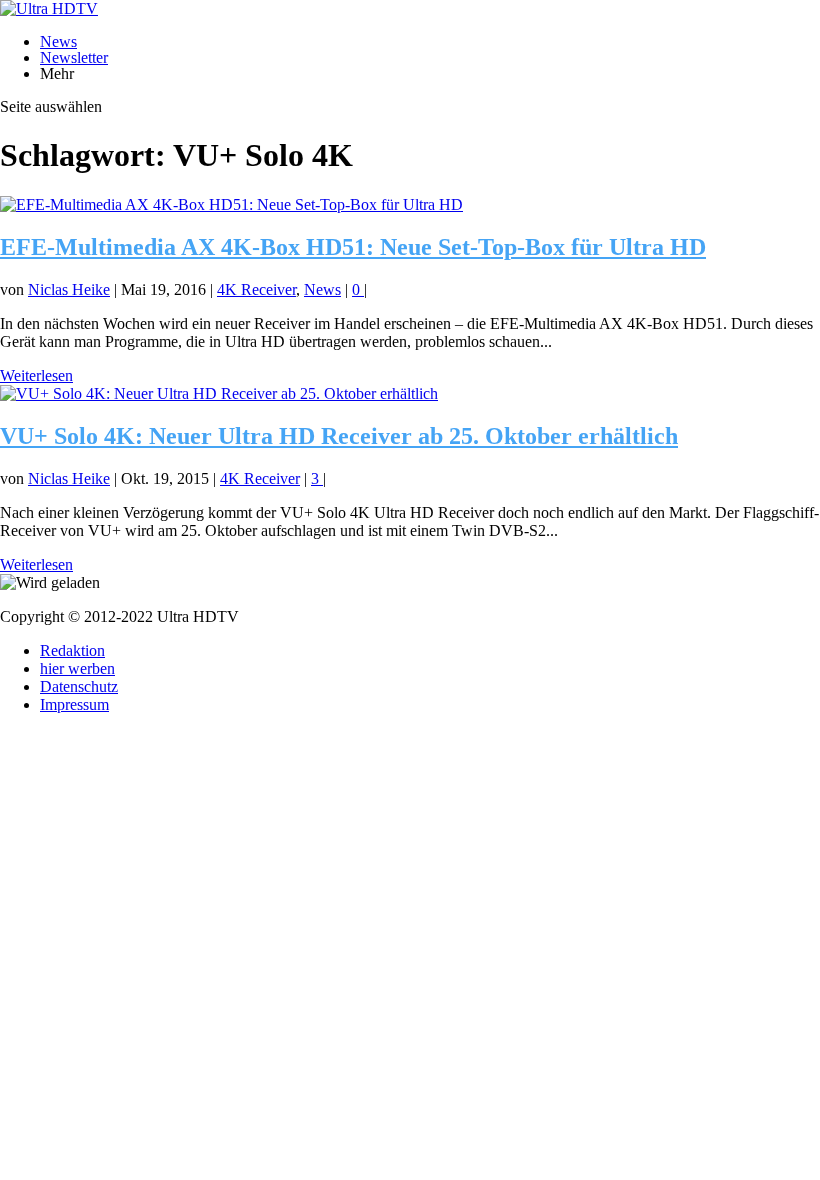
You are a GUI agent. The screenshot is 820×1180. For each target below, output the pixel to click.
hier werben (77, 668)
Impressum (74, 704)
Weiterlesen (36, 375)
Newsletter (74, 57)
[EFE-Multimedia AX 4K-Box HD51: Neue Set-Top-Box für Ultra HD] (231, 204)
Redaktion (72, 650)
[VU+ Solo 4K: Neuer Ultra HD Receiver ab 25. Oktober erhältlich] (219, 393)
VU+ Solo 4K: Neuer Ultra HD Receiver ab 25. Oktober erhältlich (339, 436)
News (58, 41)
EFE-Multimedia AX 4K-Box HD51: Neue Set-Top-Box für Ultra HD (353, 247)
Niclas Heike (69, 289)
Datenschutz (79, 686)
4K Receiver (256, 289)
